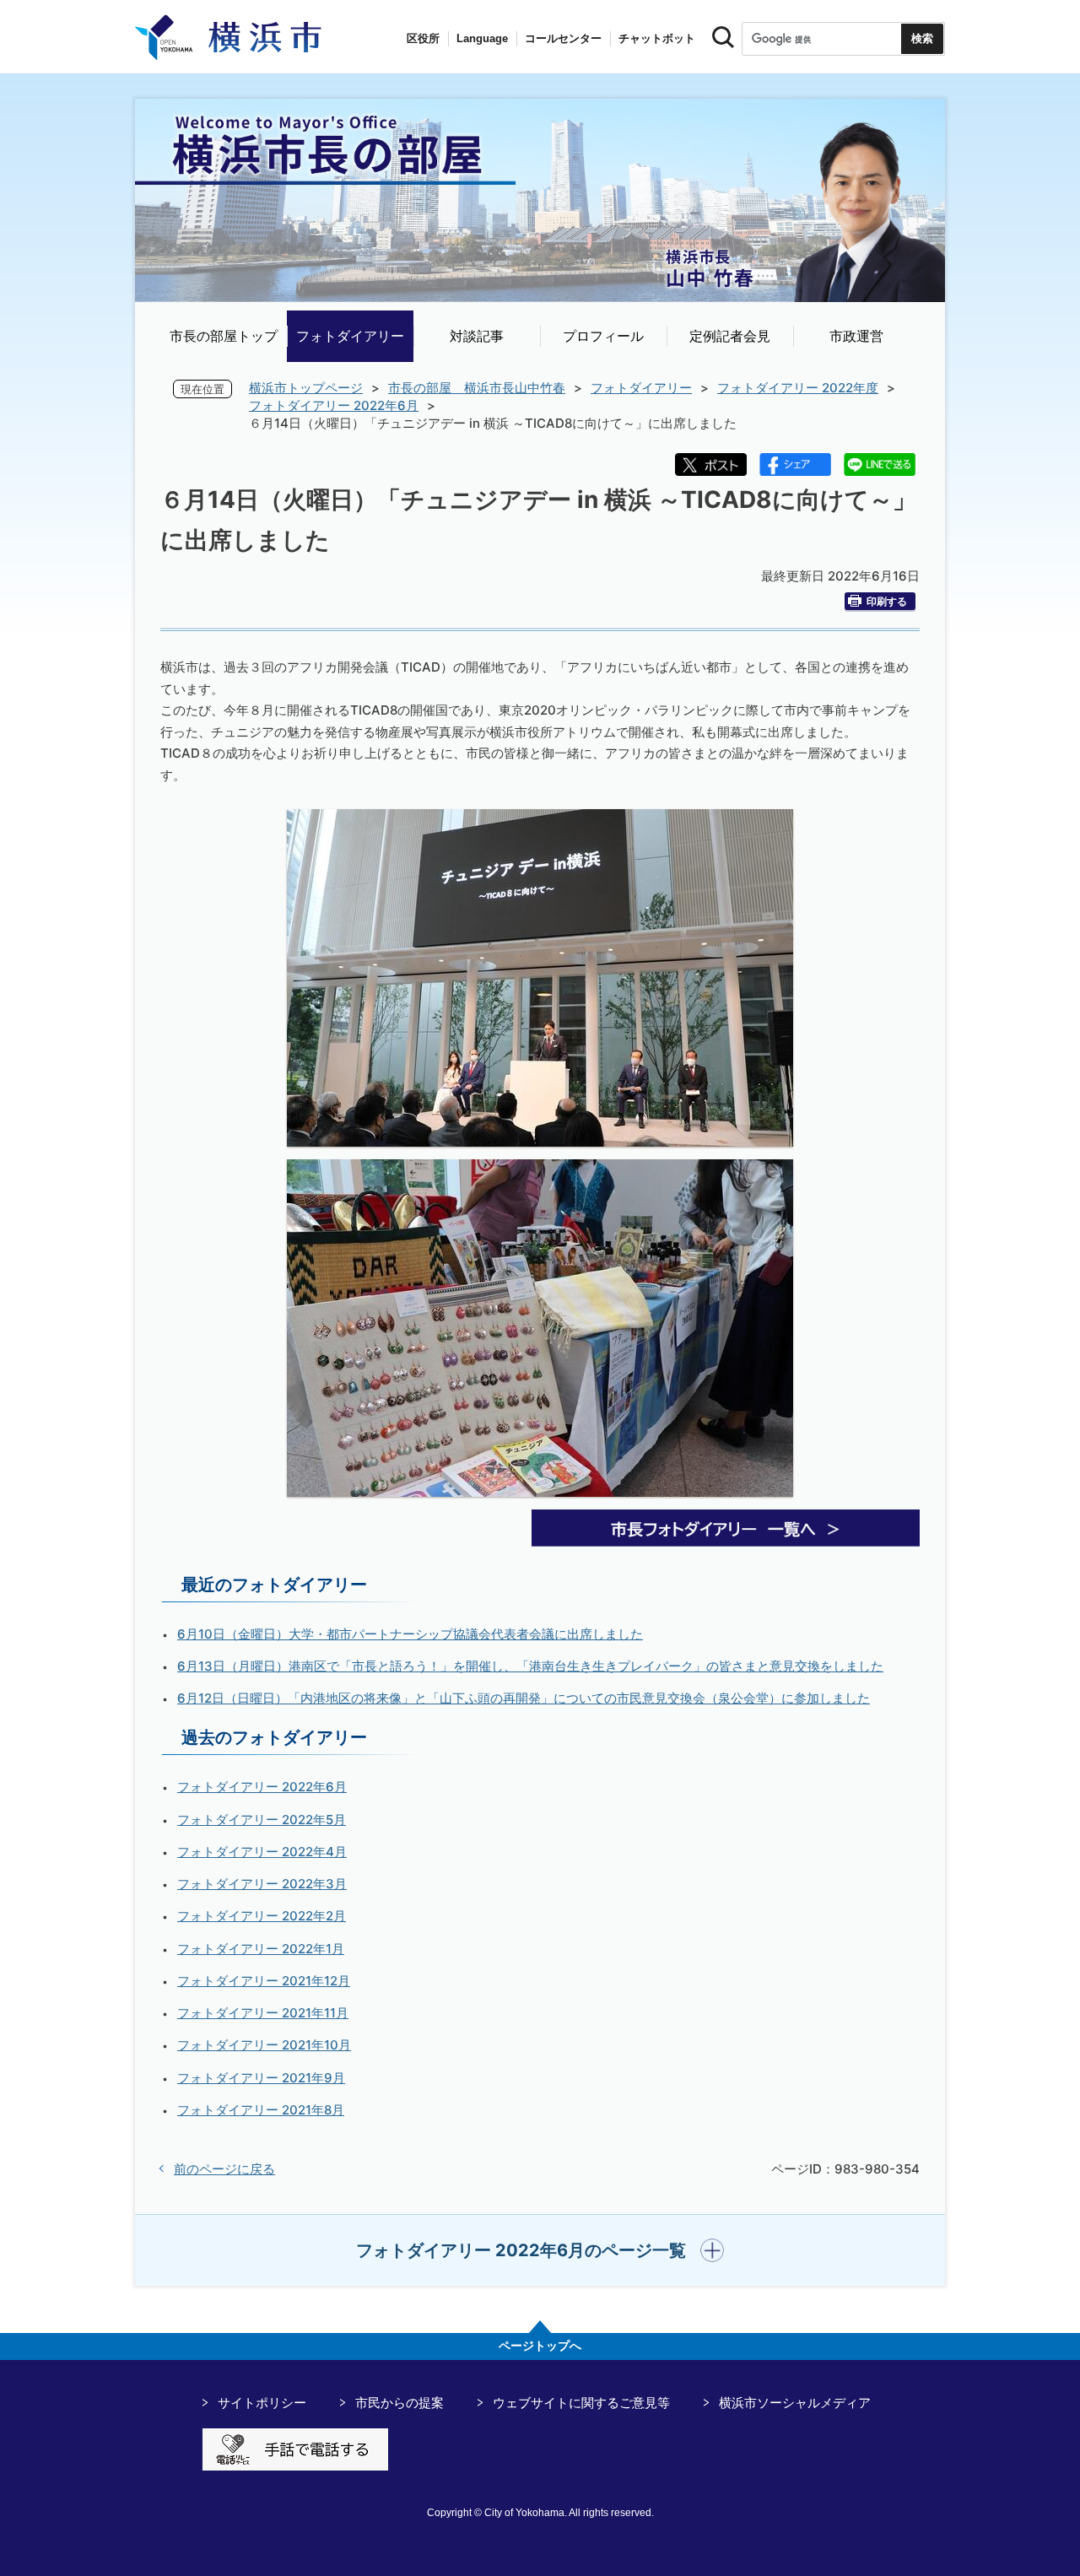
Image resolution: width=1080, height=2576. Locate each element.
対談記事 (477, 336)
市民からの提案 (400, 2403)
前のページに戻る (224, 2169)
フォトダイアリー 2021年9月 (261, 2078)
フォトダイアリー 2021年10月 (264, 2045)
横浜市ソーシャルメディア (795, 2403)
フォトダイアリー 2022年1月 (261, 1949)
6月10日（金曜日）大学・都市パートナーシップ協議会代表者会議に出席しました (410, 1634)
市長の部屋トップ (224, 336)
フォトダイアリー (350, 336)
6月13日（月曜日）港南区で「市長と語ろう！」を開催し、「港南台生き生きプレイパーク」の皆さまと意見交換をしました (530, 1666)
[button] (540, 2250)
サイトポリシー (262, 2403)
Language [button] (482, 38)
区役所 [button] (423, 38)
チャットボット (657, 38)
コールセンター (563, 38)
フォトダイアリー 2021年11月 (263, 2013)
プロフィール (603, 336)
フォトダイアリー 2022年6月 (334, 405)
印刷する (887, 601)
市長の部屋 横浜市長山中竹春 (477, 388)
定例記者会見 (730, 336)
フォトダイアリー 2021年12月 (264, 1981)
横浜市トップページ (306, 388)
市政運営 (856, 336)
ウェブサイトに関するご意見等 (581, 2403)
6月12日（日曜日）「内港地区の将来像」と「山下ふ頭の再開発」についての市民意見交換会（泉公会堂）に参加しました (524, 1698)
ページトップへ (540, 2346)
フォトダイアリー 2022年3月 (262, 1884)
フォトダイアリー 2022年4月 (262, 1852)
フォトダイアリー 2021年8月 (261, 2110)
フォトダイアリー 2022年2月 (262, 1916)
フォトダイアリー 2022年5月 (262, 1820)
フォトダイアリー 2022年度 (798, 388)
